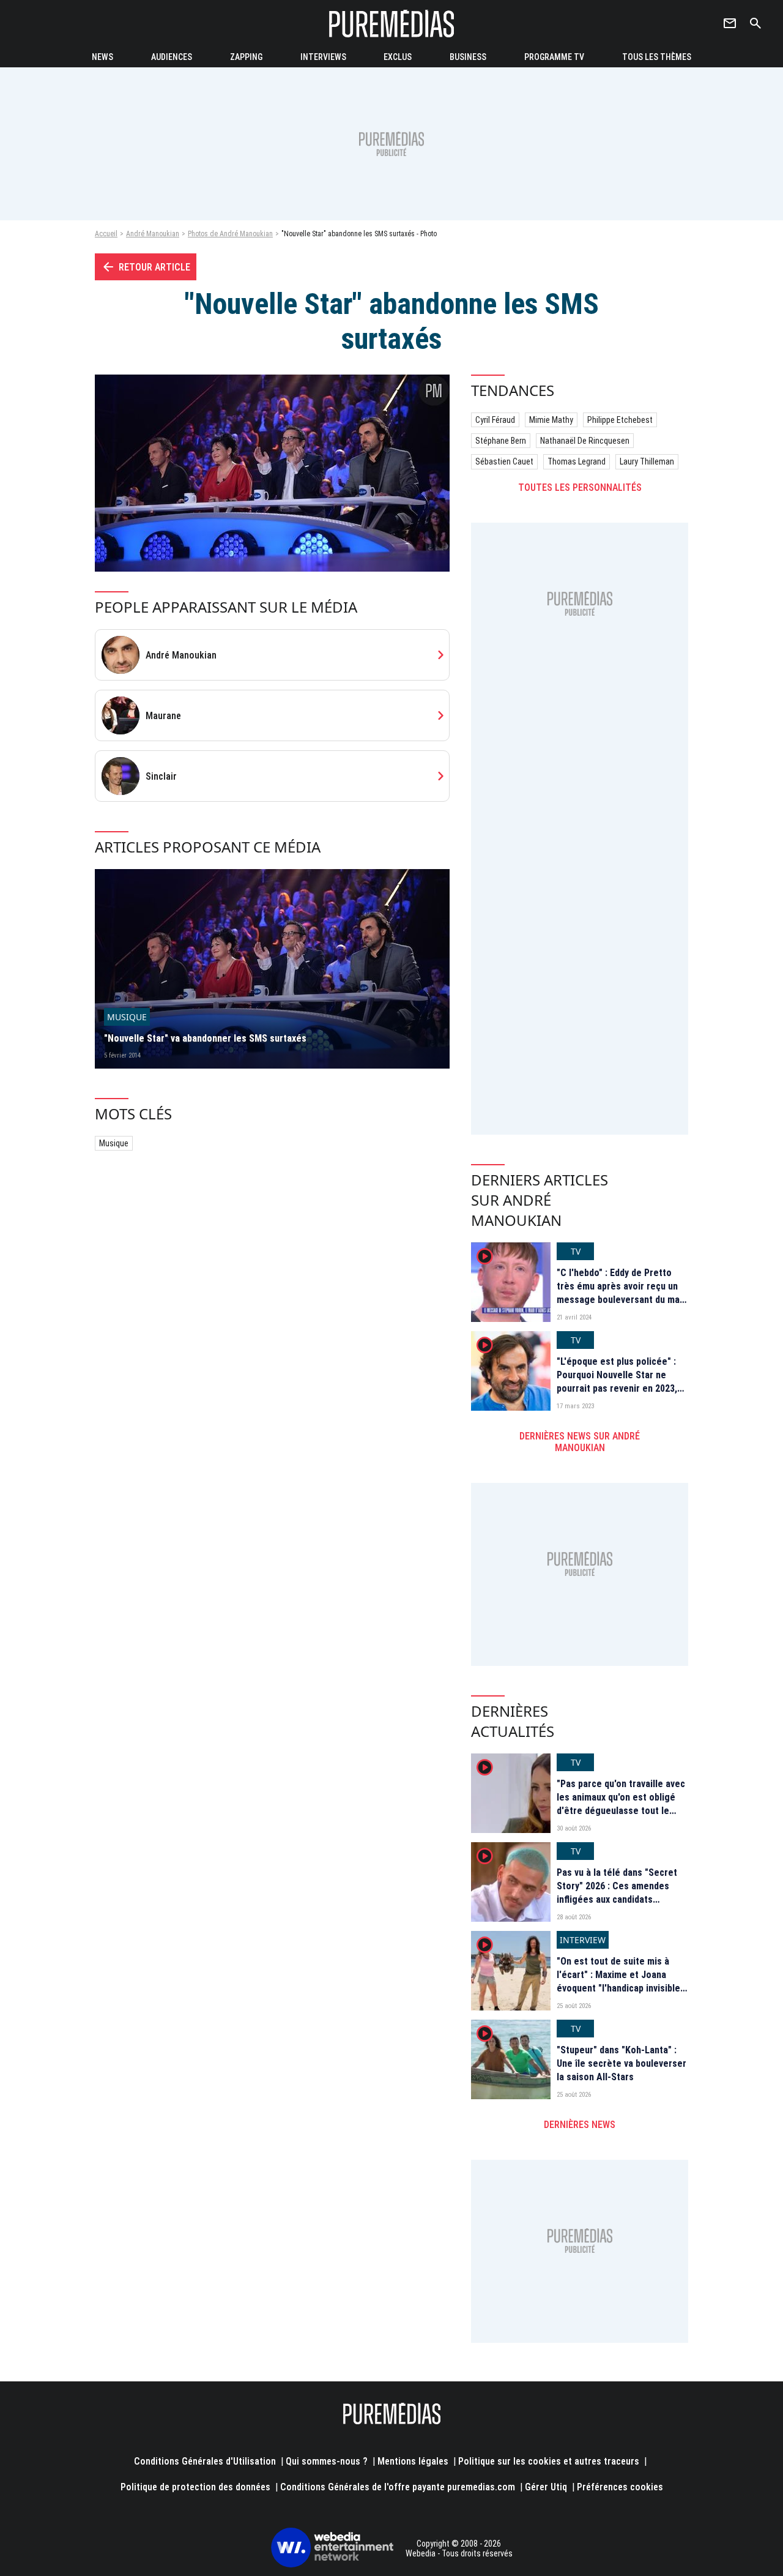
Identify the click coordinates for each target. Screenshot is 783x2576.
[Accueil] (391, 24)
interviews (323, 57)
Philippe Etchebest (620, 420)
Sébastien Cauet (504, 461)
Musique (114, 1143)
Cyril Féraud (495, 420)
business (468, 57)
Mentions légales (413, 2461)
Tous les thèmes (657, 57)
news (102, 57)
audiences (172, 57)
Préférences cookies (620, 2487)
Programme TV (554, 57)
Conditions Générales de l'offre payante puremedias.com (398, 2487)
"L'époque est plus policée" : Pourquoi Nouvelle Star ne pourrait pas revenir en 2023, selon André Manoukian (617, 1382)
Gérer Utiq (546, 2487)
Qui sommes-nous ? (327, 2461)
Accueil (106, 234)
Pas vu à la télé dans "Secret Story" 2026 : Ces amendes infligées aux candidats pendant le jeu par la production (617, 1900)
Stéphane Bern (501, 441)
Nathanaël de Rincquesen (585, 441)
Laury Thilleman (647, 461)
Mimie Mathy (551, 420)
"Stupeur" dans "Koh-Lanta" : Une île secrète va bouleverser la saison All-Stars (622, 2064)
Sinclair (161, 776)
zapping (246, 57)
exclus (398, 57)
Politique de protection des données (195, 2487)
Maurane (163, 716)
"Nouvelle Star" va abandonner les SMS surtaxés (205, 1038)
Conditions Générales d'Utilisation (205, 2461)
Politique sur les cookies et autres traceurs (549, 2461)
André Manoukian (153, 234)
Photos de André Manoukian (230, 234)
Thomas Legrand (577, 461)
